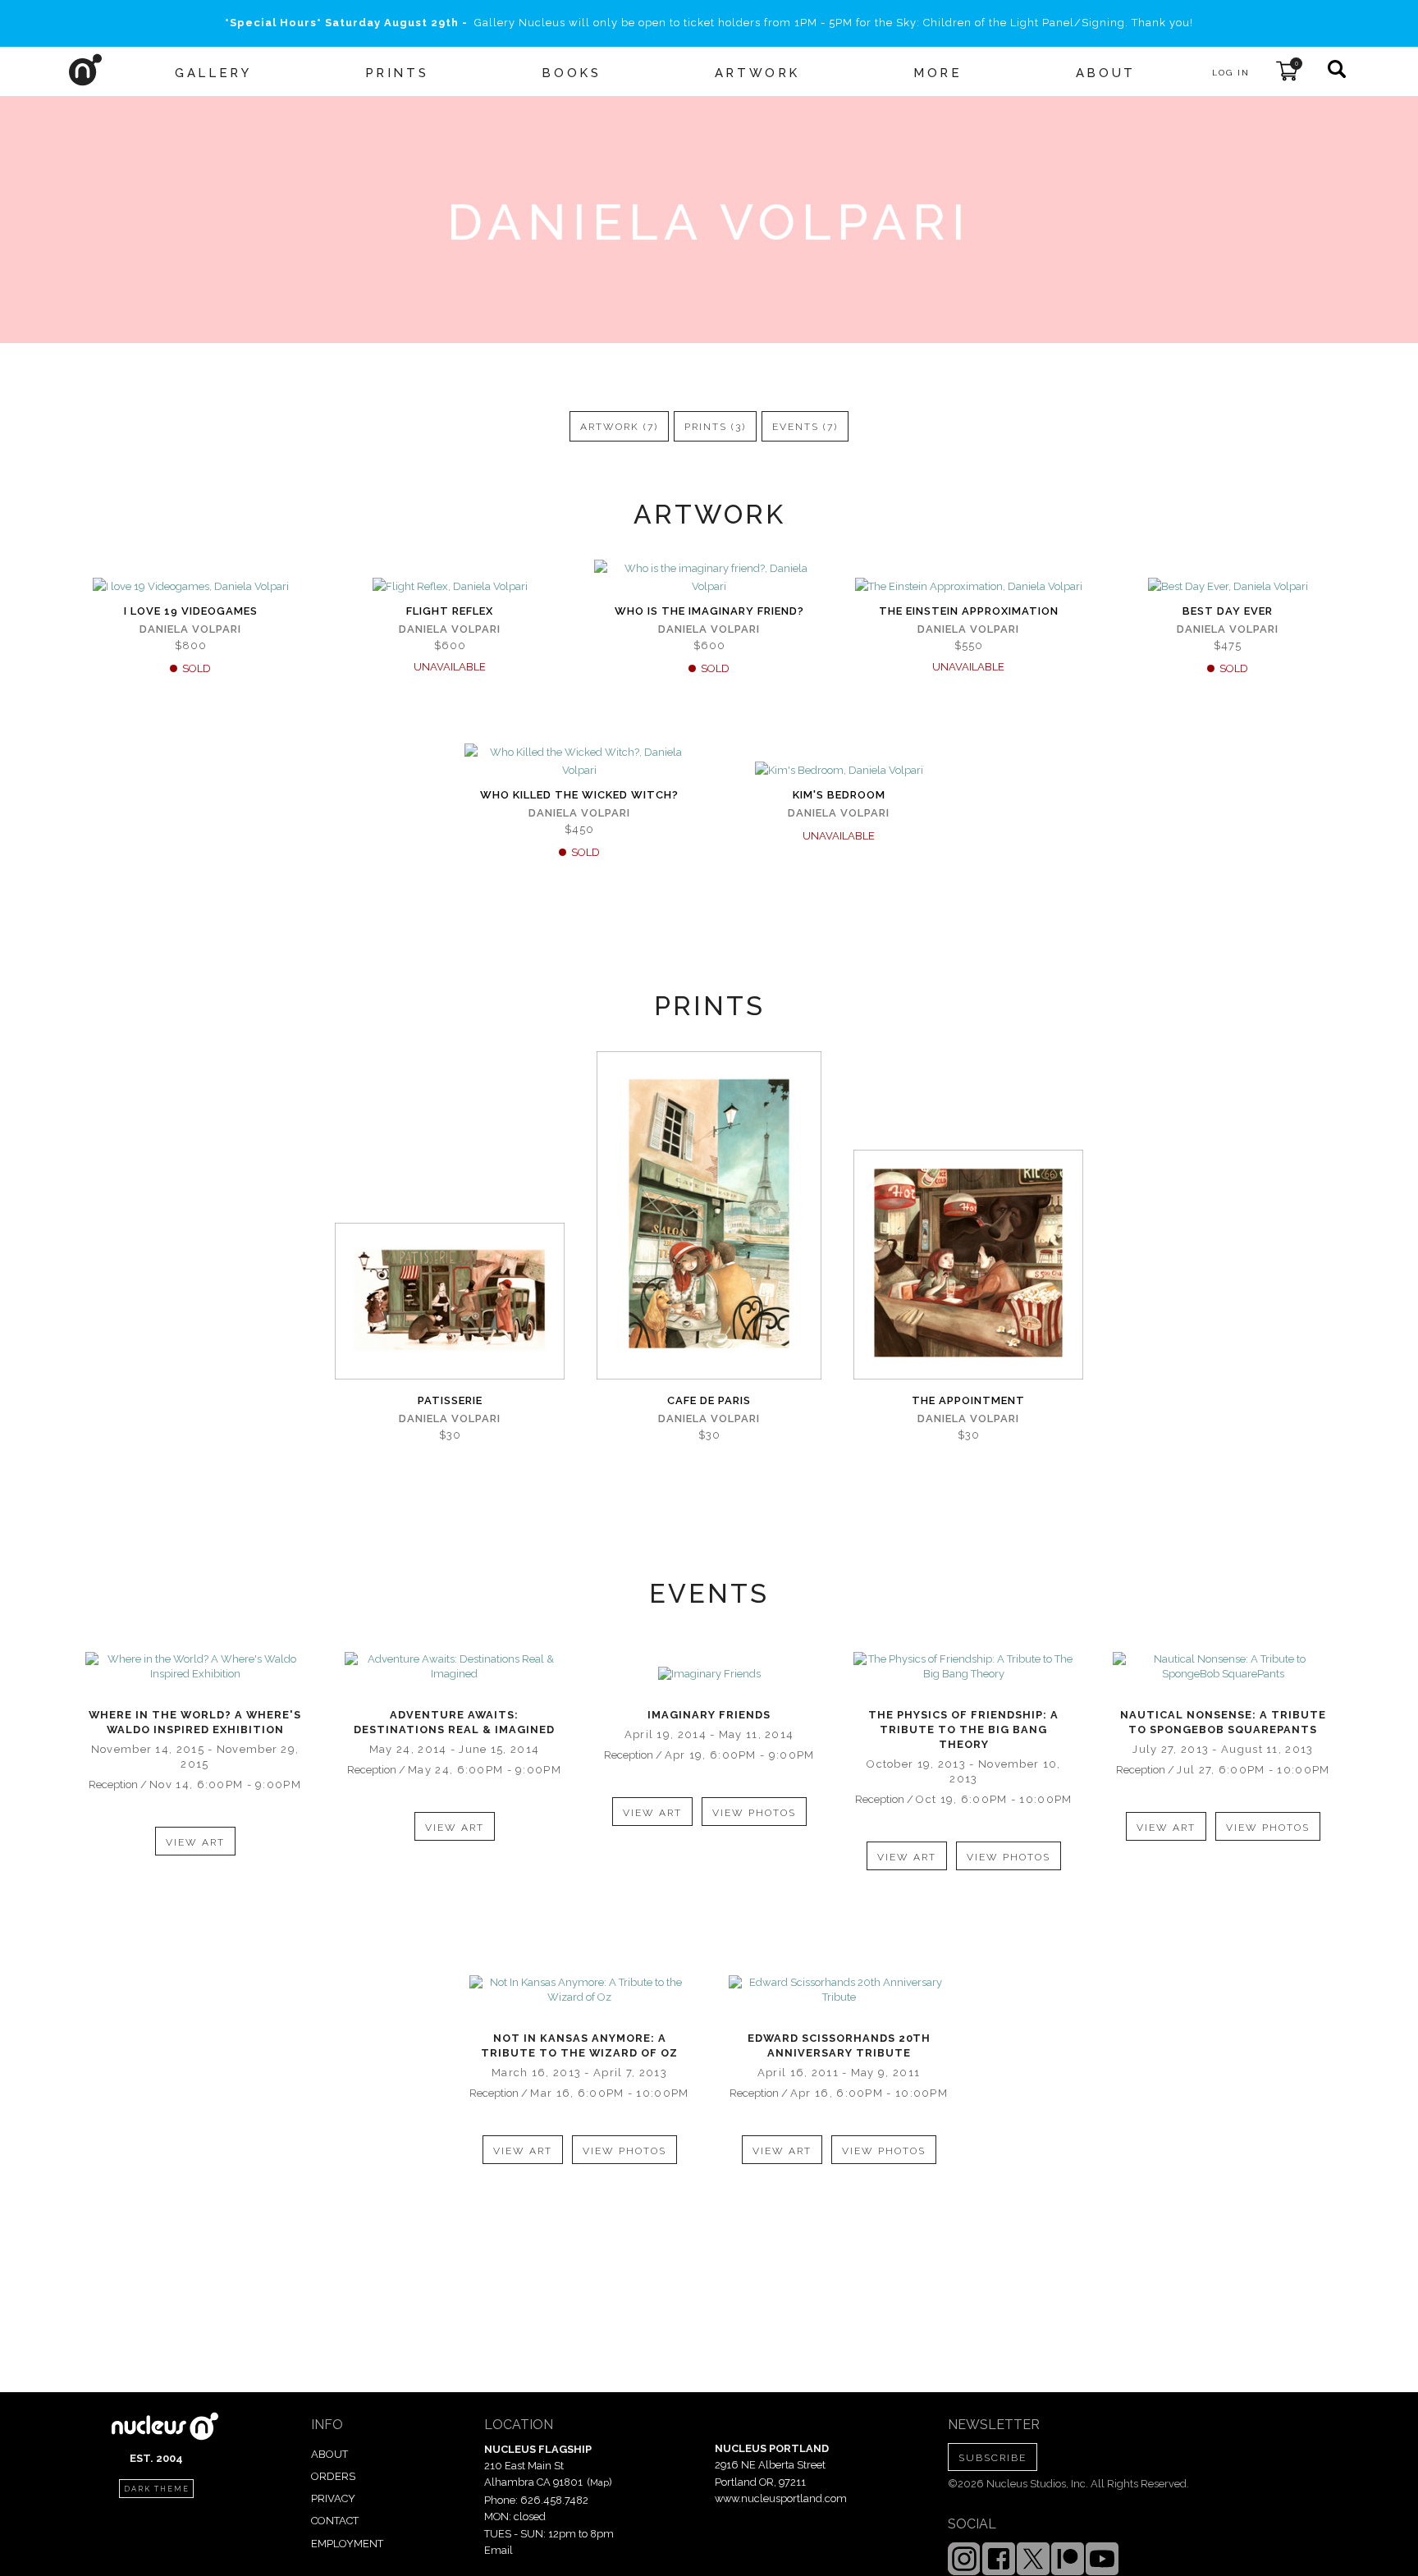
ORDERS (333, 2476)
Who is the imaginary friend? (709, 611)
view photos (754, 1813)
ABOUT (329, 2454)
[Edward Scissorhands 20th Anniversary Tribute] (839, 1990)
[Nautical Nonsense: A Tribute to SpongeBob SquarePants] (1223, 1667)
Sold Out (190, 588)
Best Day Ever (1228, 611)
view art (195, 1842)
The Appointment (968, 1400)
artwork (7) (619, 427)
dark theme (157, 2489)
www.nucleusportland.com (781, 2498)
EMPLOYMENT (347, 2544)
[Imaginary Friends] (709, 1674)
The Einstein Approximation (969, 611)
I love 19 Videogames (191, 611)
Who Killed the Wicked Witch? (579, 795)
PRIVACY (333, 2498)
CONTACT (335, 2521)
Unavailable (450, 588)
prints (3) (715, 427)
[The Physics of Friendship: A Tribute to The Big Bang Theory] (963, 1667)
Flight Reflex (450, 611)
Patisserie (450, 1400)
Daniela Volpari (190, 629)
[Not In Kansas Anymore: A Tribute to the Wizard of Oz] (579, 1990)
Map (599, 2482)
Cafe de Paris (709, 1400)
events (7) (805, 427)
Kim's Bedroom (839, 795)
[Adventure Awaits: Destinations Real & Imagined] (455, 1667)
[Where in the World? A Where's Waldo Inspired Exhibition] (195, 1667)
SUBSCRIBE (993, 2458)
